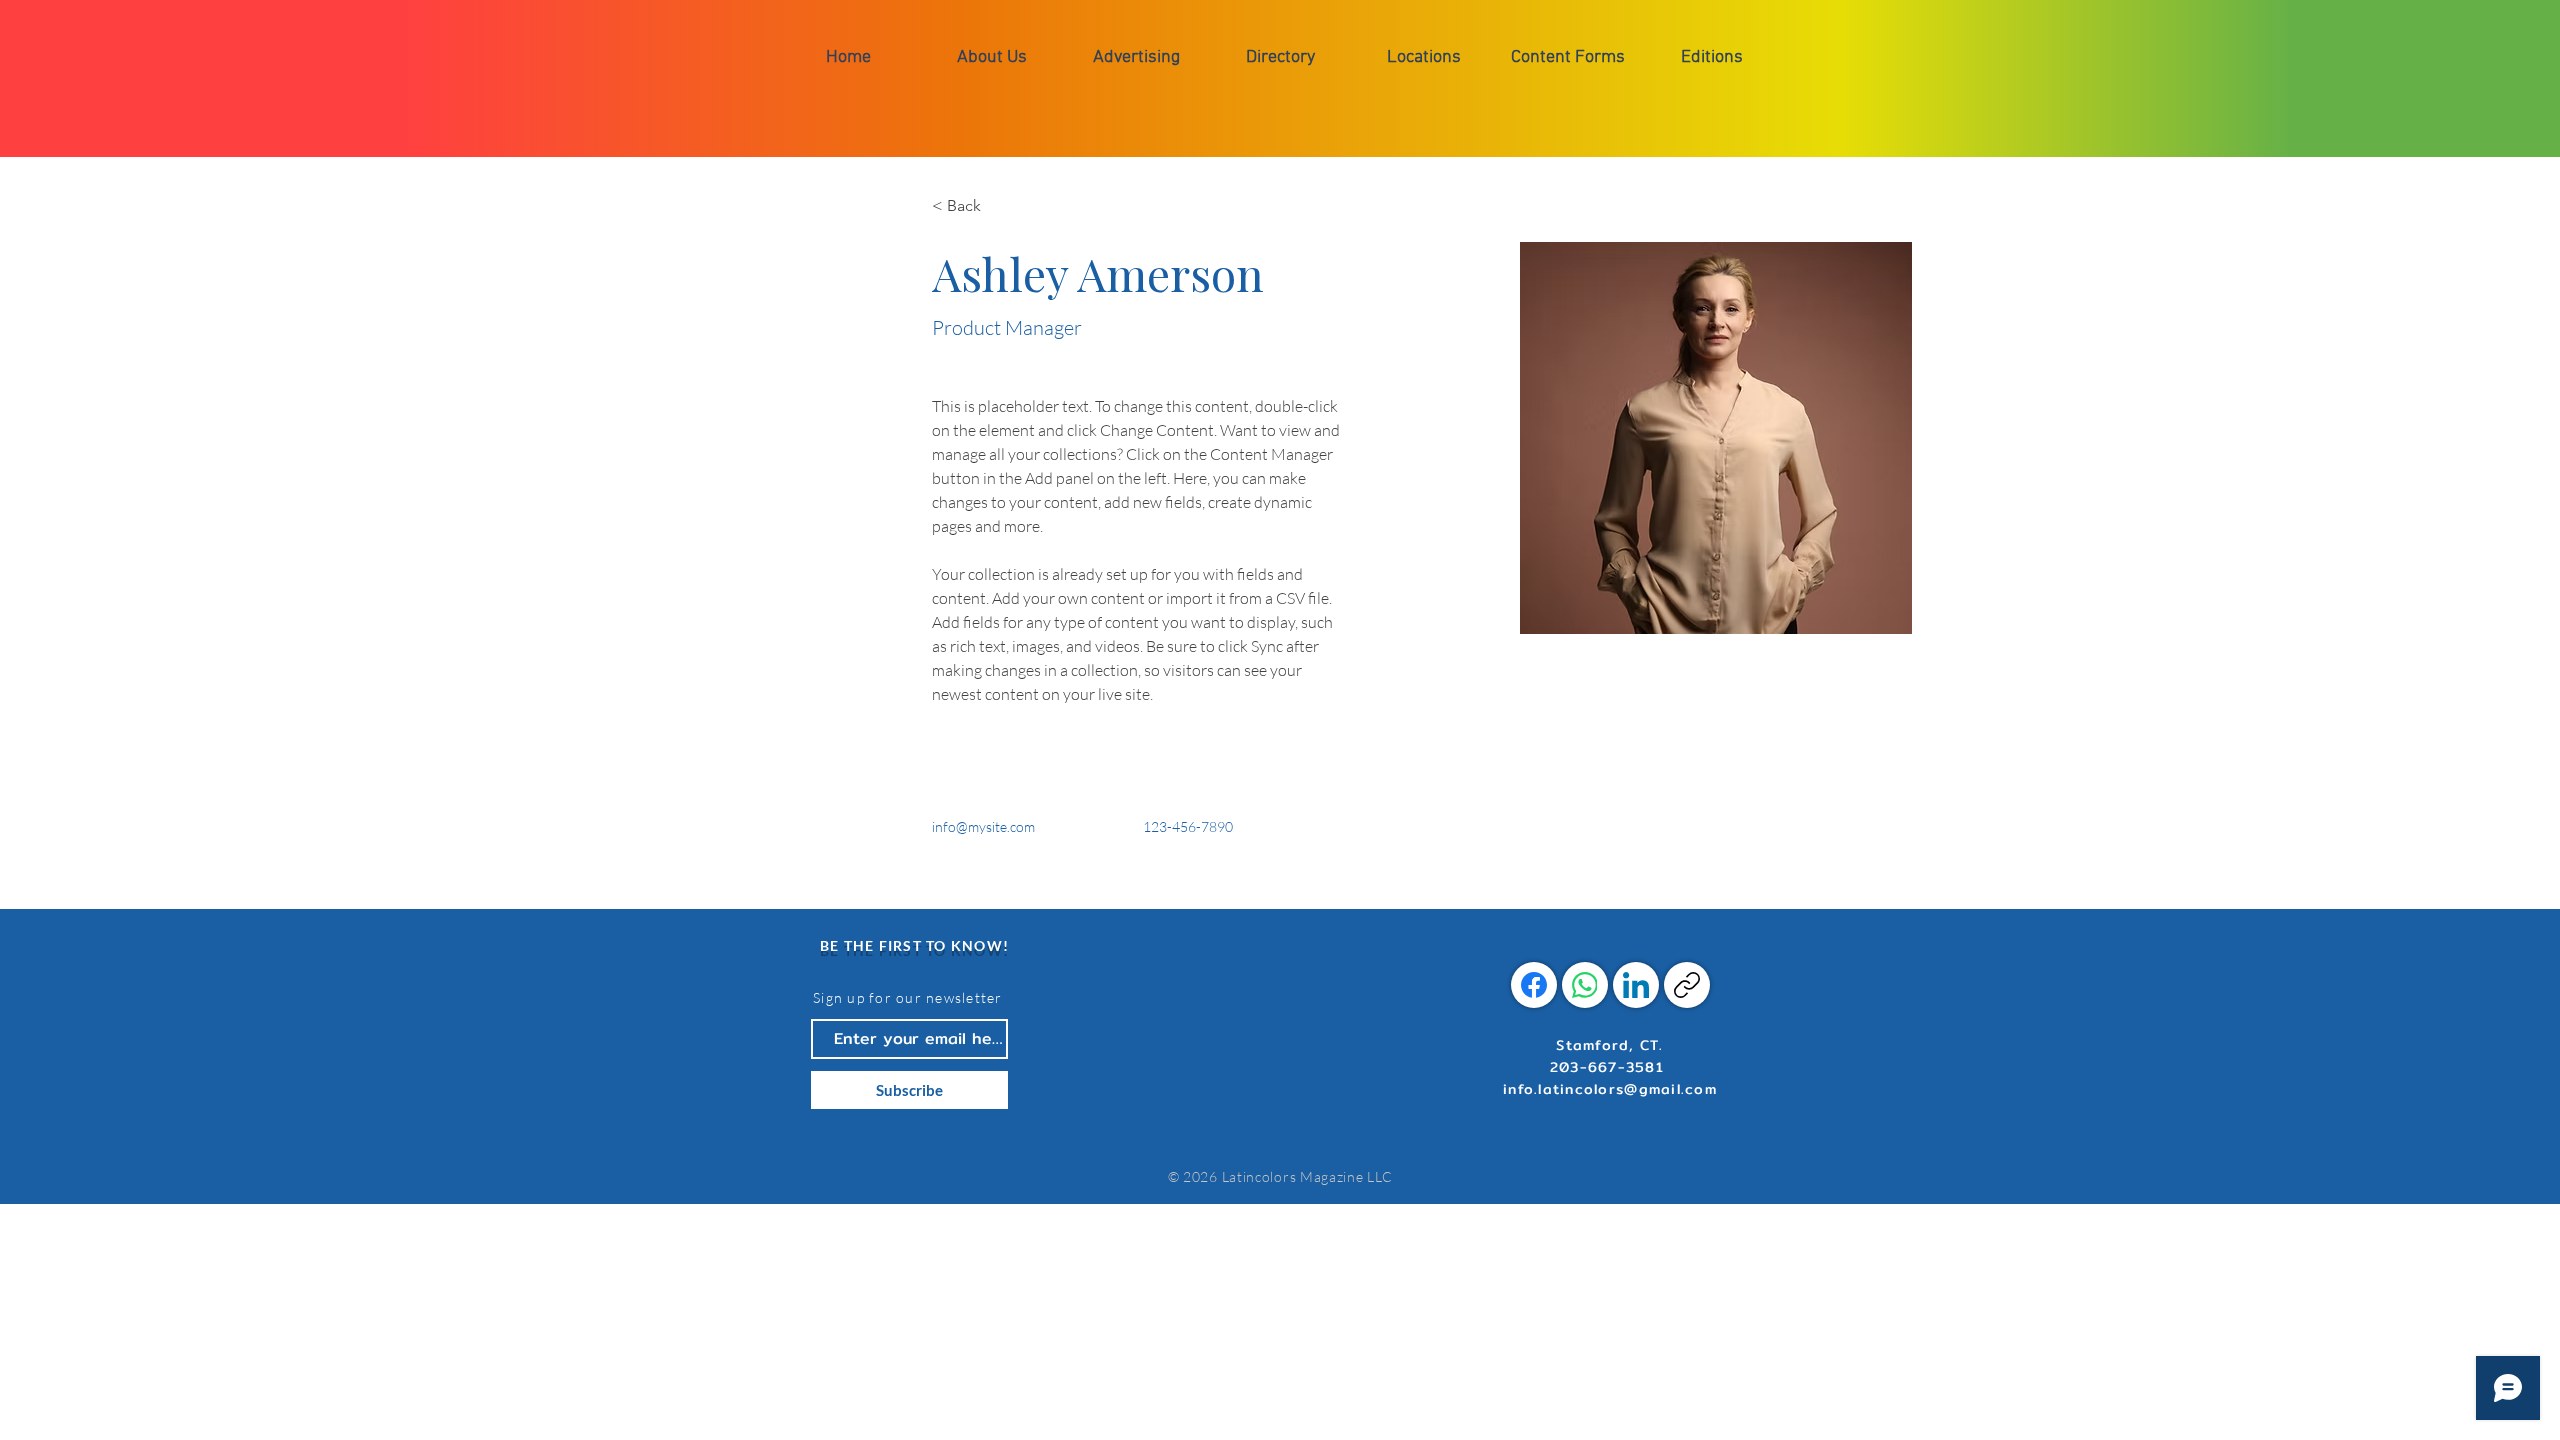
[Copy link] (1687, 985)
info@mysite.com (983, 826)
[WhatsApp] (1585, 985)
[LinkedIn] (1636, 985)
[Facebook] (1534, 985)
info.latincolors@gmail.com (1610, 1089)
